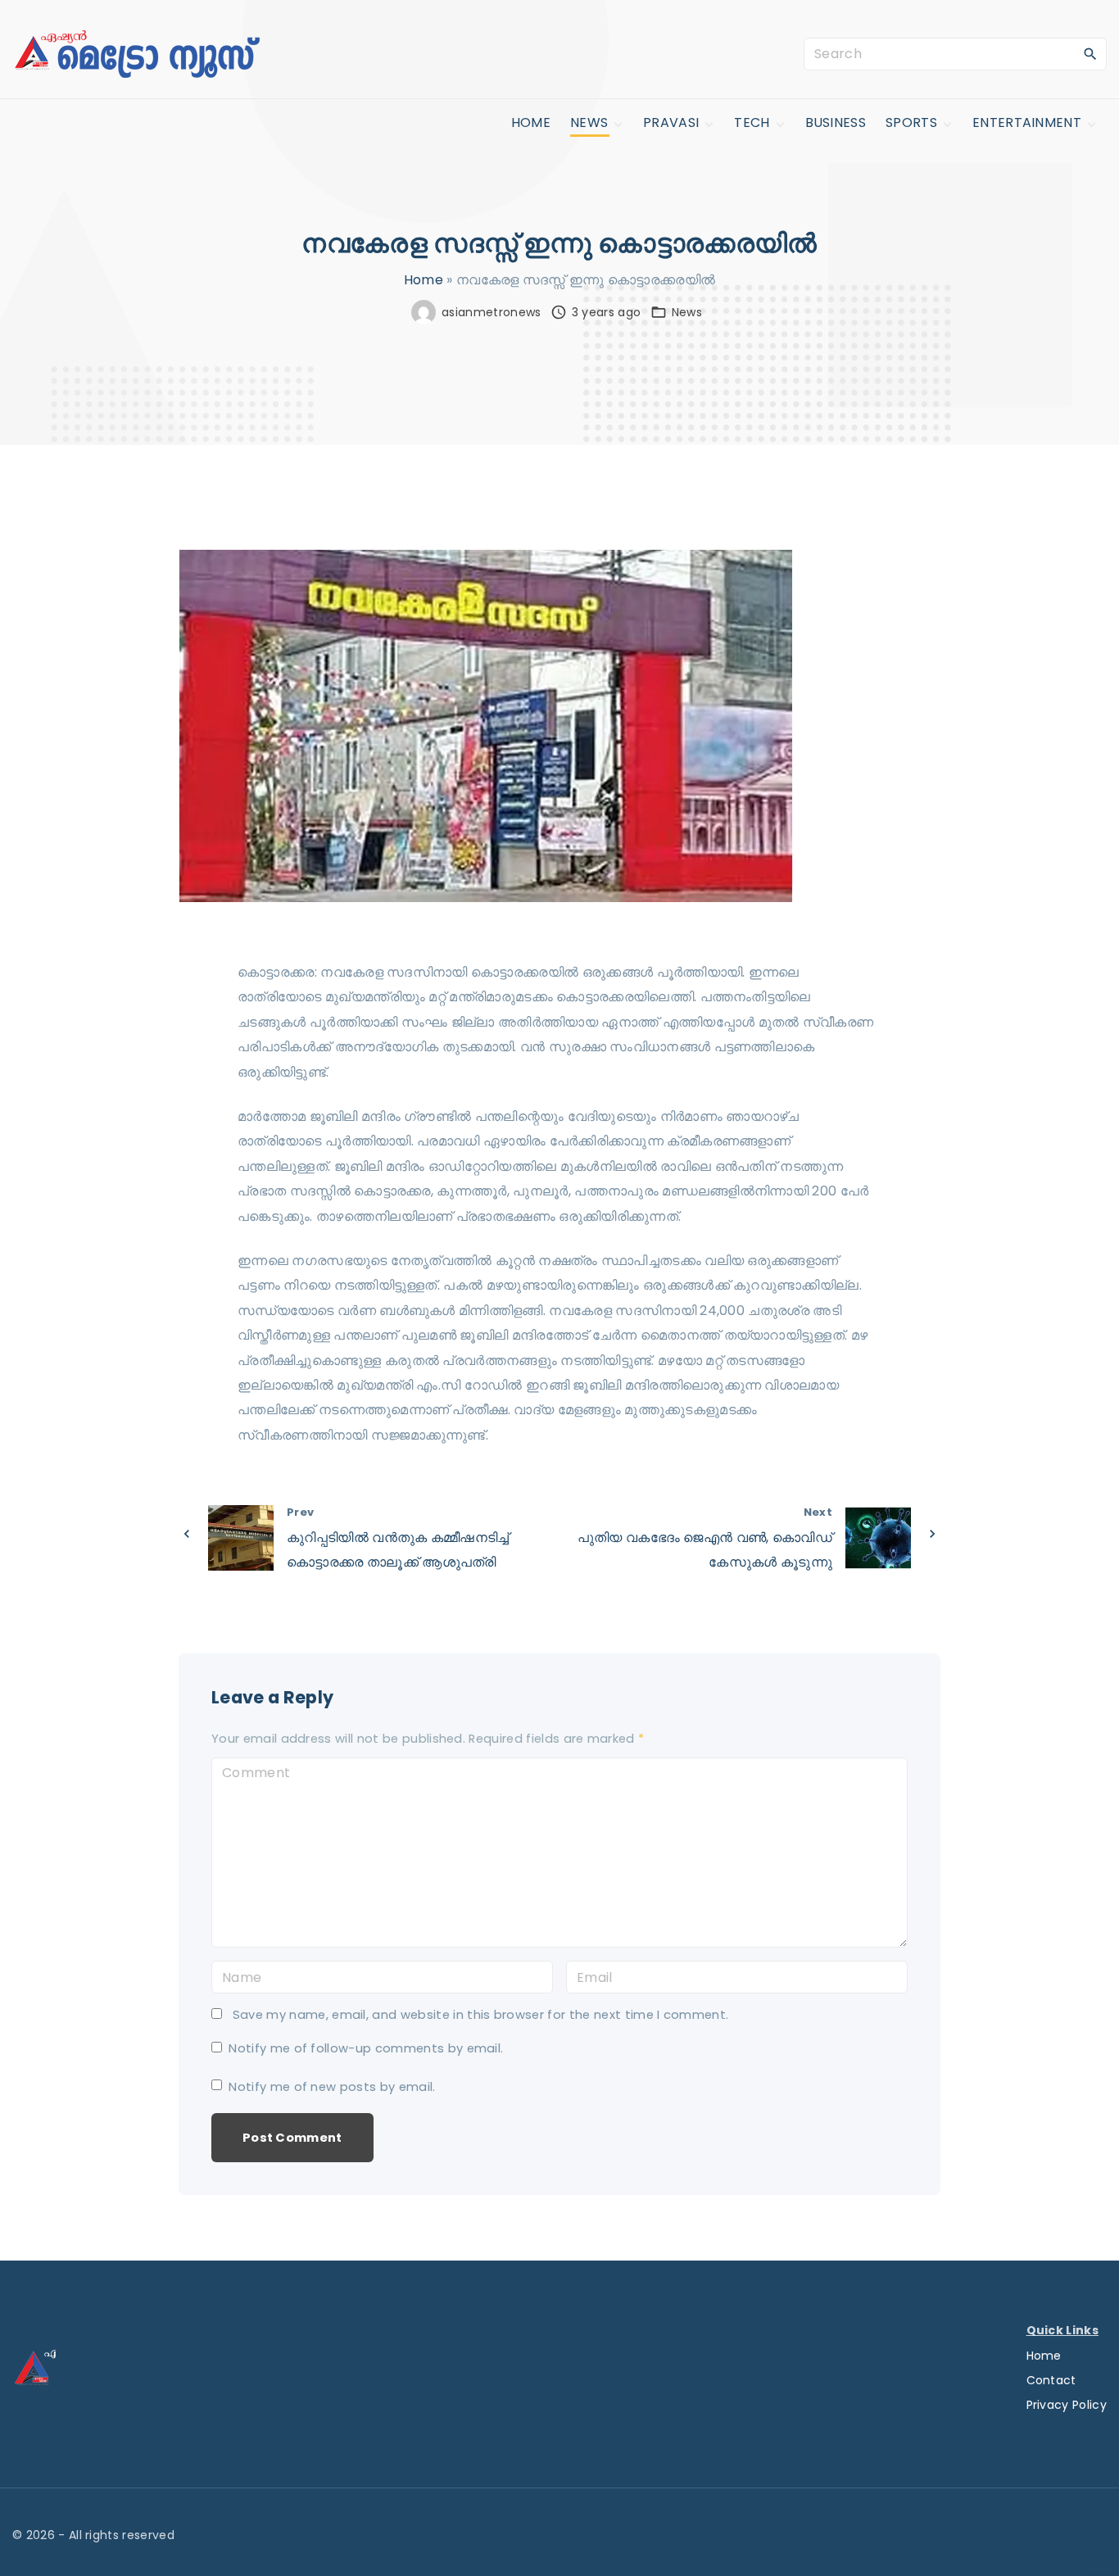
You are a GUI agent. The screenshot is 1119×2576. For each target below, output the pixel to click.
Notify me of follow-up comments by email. (366, 2048)
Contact (1051, 2380)
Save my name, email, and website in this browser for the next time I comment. (481, 2015)
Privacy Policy (1067, 2405)
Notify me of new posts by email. (332, 2087)
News (687, 312)
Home (424, 280)
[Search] (1090, 53)
